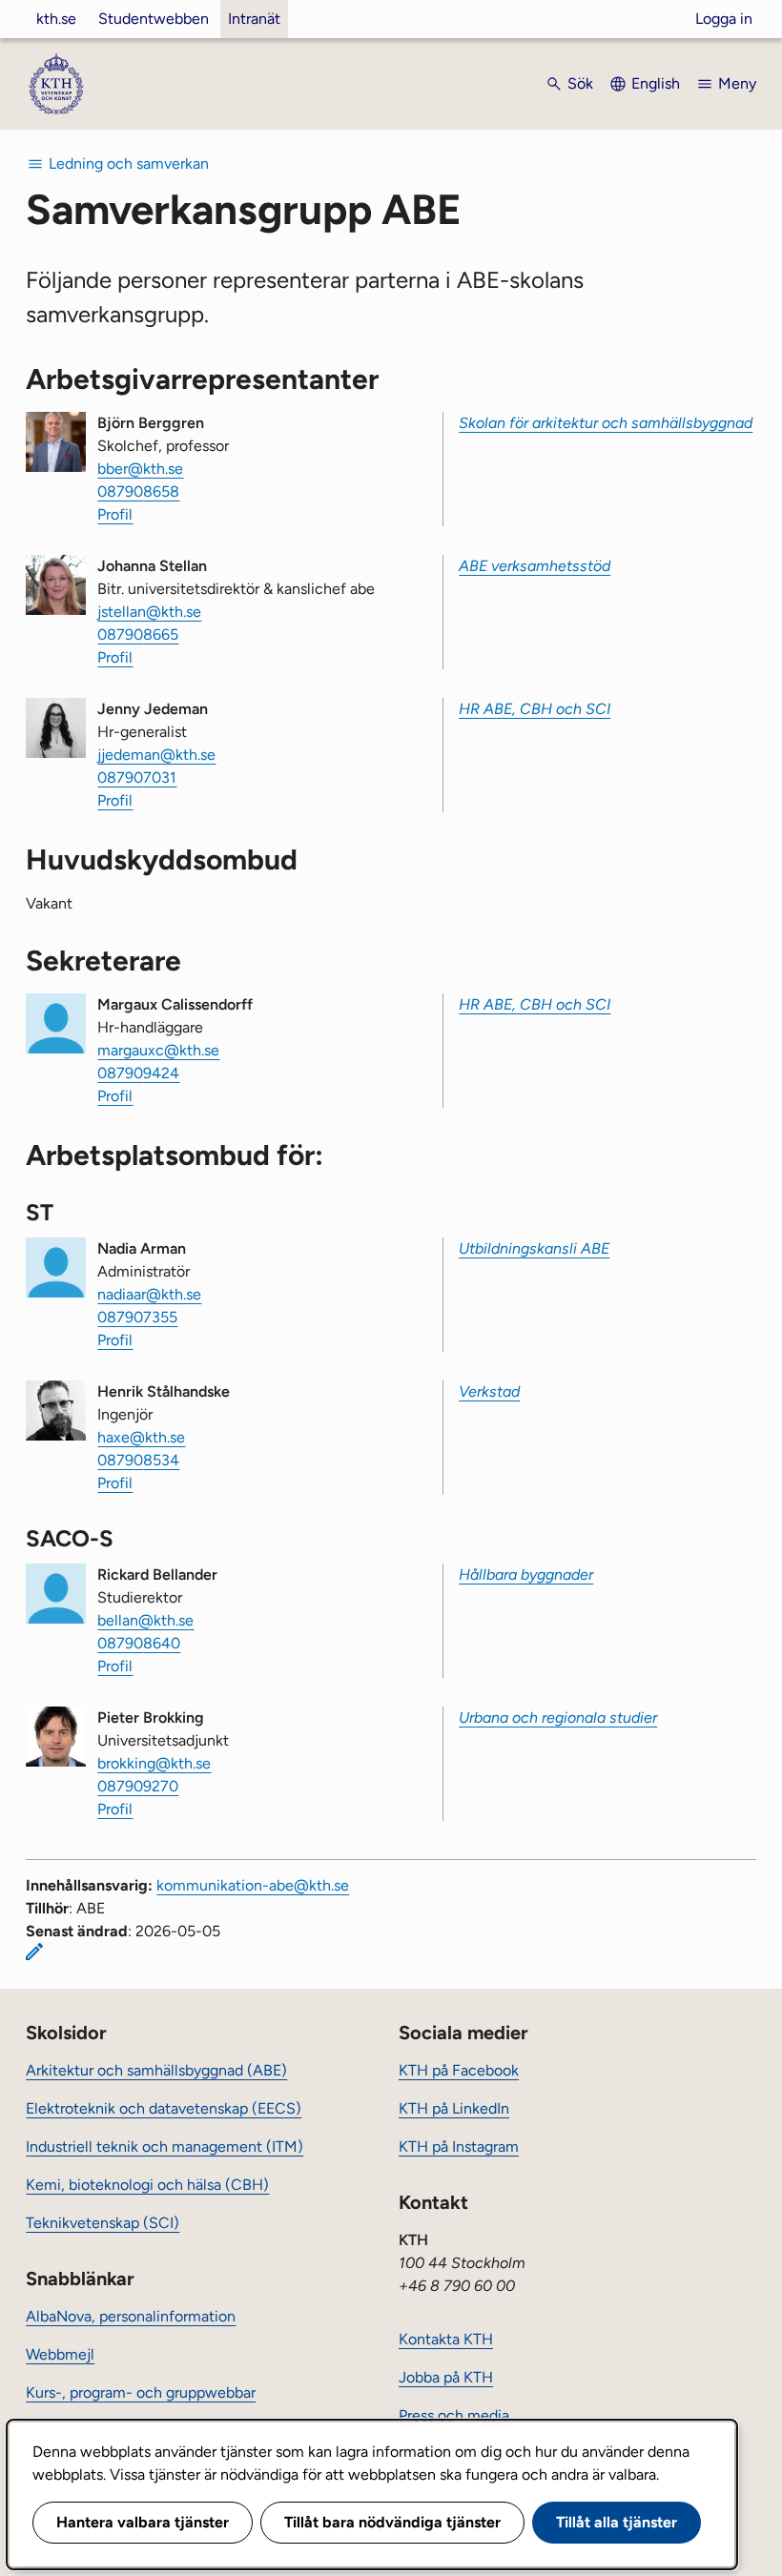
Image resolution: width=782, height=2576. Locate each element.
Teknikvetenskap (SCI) (103, 2223)
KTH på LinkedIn (454, 2108)
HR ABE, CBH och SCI (535, 709)
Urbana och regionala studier (558, 1717)
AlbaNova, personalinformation (131, 2316)
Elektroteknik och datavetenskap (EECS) (164, 2108)
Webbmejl (60, 2354)
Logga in (724, 19)
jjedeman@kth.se (156, 755)
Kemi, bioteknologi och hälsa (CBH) (147, 2185)
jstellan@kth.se (149, 612)
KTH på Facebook (459, 2070)
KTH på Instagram (459, 2147)
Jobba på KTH (446, 2377)
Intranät (254, 19)
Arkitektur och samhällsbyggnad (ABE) (156, 2070)
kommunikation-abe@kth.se (253, 1885)
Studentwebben (154, 19)
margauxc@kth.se (158, 1050)
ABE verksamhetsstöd (535, 566)
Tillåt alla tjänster (617, 2522)
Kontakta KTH (446, 2339)
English (656, 83)
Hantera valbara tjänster (143, 2522)
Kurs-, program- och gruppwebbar (141, 2392)
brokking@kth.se (154, 1763)
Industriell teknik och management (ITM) (165, 2147)
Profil (115, 514)
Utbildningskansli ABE (534, 1248)
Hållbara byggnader (526, 1574)
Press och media (454, 2415)
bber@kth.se (140, 469)
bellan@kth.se (145, 1620)
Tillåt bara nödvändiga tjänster (392, 2522)
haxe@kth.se (141, 1437)
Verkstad (489, 1391)
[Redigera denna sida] (34, 1952)
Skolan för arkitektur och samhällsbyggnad (606, 423)
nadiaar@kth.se (149, 1294)
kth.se (56, 19)
